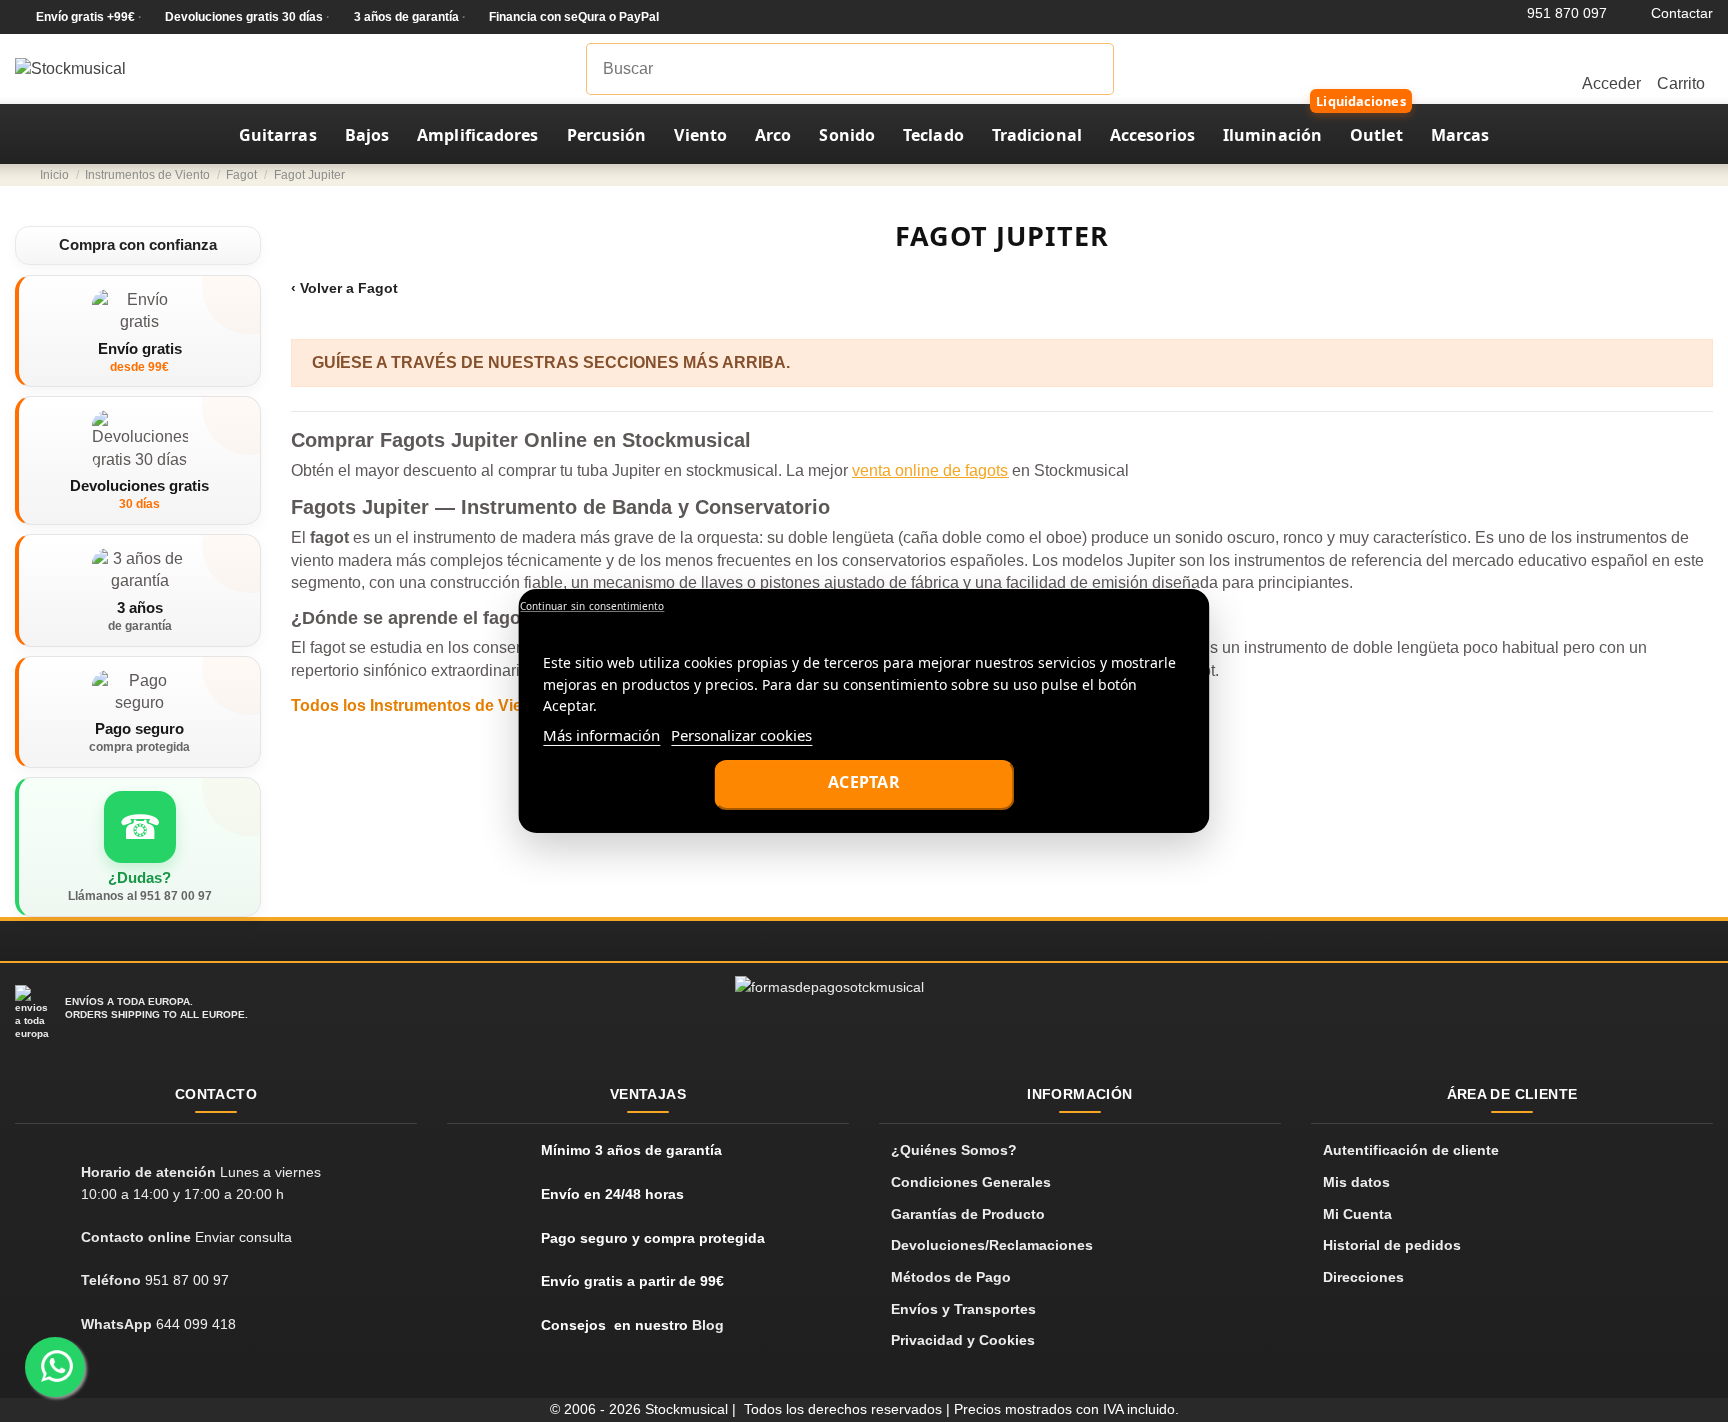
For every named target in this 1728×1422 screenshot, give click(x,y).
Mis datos (1356, 1182)
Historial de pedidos (1392, 1245)
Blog (708, 1325)
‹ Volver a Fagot (344, 288)
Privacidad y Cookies (963, 1340)
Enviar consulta (243, 1237)
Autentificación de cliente (1411, 1150)
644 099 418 (196, 1324)
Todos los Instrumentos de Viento (419, 705)
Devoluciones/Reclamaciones (992, 1245)
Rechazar (591, 607)
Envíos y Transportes (963, 1309)
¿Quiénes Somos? (954, 1150)
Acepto (864, 785)
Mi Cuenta (1357, 1214)
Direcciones (1363, 1277)
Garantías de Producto (968, 1214)
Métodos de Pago (951, 1277)
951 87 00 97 (187, 1280)
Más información (601, 735)
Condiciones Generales (971, 1182)
